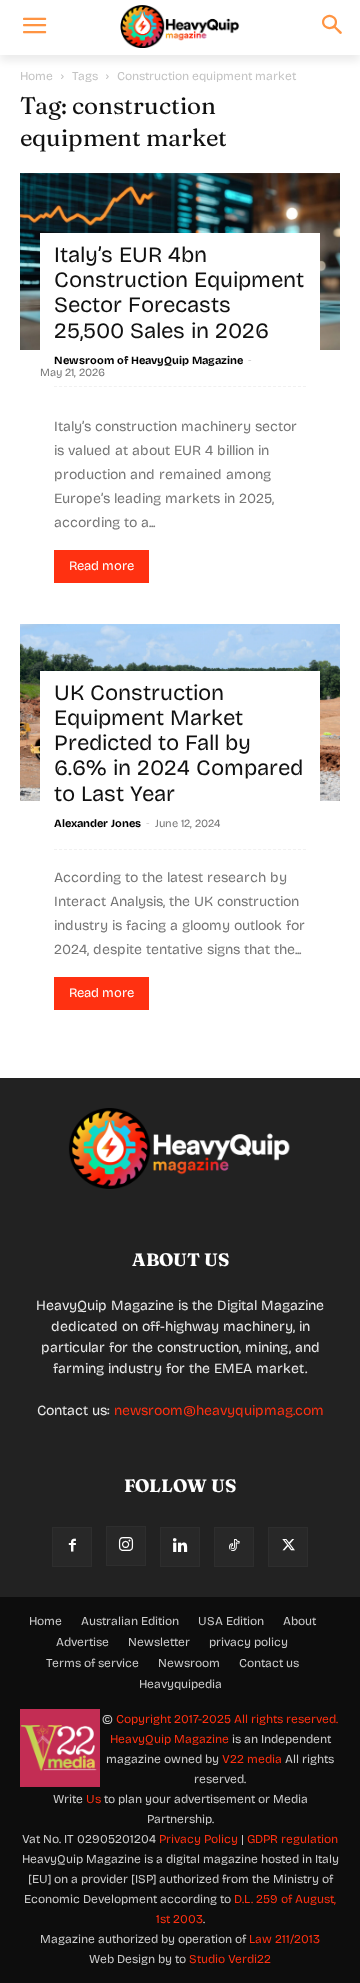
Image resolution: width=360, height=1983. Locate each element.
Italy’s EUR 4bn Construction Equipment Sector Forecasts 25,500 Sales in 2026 (179, 293)
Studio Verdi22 (230, 1959)
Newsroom (189, 1663)
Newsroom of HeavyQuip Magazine (148, 360)
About (299, 1621)
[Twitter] (288, 1547)
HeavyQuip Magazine (169, 1739)
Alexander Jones (97, 823)
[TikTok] (234, 1547)
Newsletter (159, 1642)
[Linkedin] (180, 1547)
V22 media (252, 1759)
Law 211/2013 (284, 1939)
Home (36, 76)
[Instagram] (126, 1546)
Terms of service (92, 1663)
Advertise (82, 1642)
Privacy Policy (198, 1839)
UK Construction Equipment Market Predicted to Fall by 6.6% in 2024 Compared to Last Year (178, 743)
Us (93, 1799)
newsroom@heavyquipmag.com (219, 1410)
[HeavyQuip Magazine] (180, 27)
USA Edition (231, 1621)
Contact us (269, 1663)
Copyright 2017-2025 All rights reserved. (227, 1719)
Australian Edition (130, 1621)
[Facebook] (72, 1547)
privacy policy (248, 1642)
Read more (101, 566)
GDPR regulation (292, 1839)
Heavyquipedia (180, 1684)
